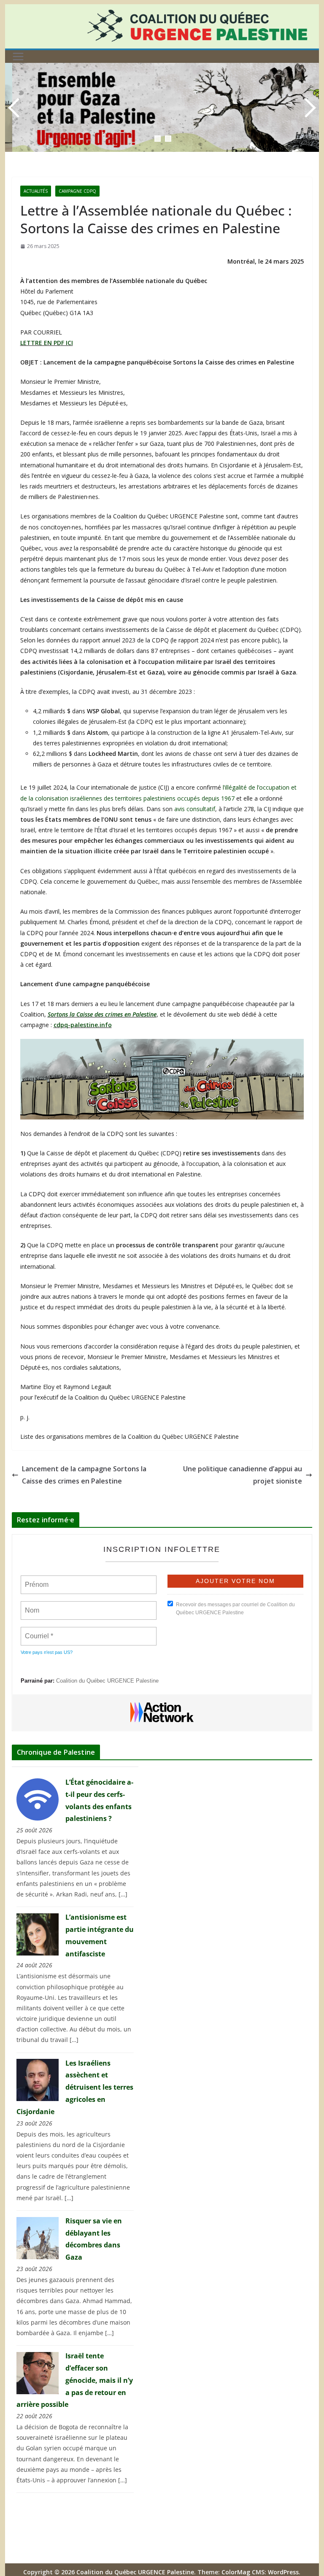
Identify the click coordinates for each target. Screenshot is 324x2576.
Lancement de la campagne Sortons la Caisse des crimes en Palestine (84, 1475)
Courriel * (40, 1631)
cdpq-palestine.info (83, 1025)
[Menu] (18, 57)
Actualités (36, 191)
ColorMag (236, 2572)
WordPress (283, 2572)
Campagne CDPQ (77, 191)
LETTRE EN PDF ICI (47, 343)
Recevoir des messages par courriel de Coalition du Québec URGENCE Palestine (235, 1609)
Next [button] (308, 108)
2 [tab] (168, 139)
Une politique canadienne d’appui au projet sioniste (243, 1475)
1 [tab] (158, 139)
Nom (32, 1605)
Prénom (36, 1580)
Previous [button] (16, 108)
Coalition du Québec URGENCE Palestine (107, 1681)
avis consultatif (195, 809)
